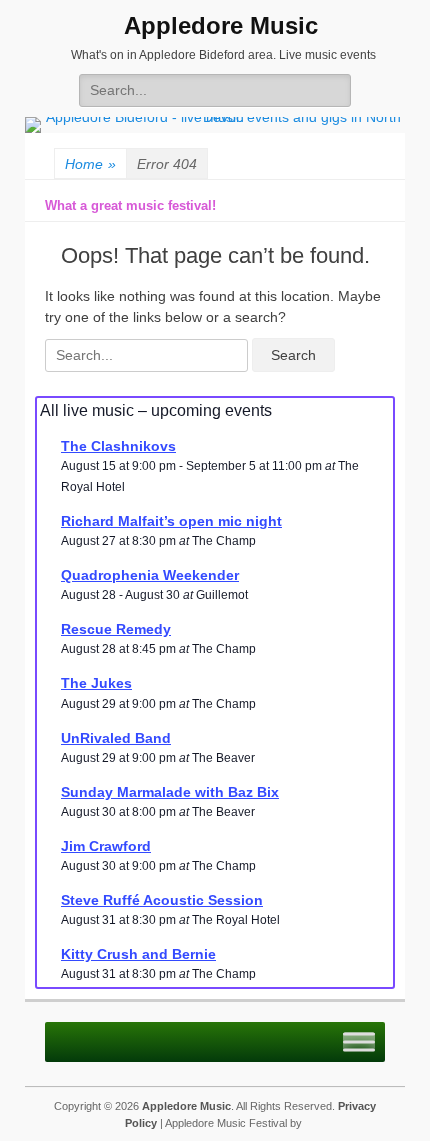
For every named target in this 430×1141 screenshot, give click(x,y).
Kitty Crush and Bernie (138, 954)
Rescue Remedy (116, 629)
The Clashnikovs (118, 446)
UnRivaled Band (116, 738)
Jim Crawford (106, 846)
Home (90, 164)
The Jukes (96, 683)
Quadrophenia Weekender (150, 575)
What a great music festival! (130, 205)
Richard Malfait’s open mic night (171, 521)
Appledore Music (221, 25)
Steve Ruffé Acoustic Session (162, 900)
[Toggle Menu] (359, 1042)
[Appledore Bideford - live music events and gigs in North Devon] (215, 117)
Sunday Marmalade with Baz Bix (170, 792)
